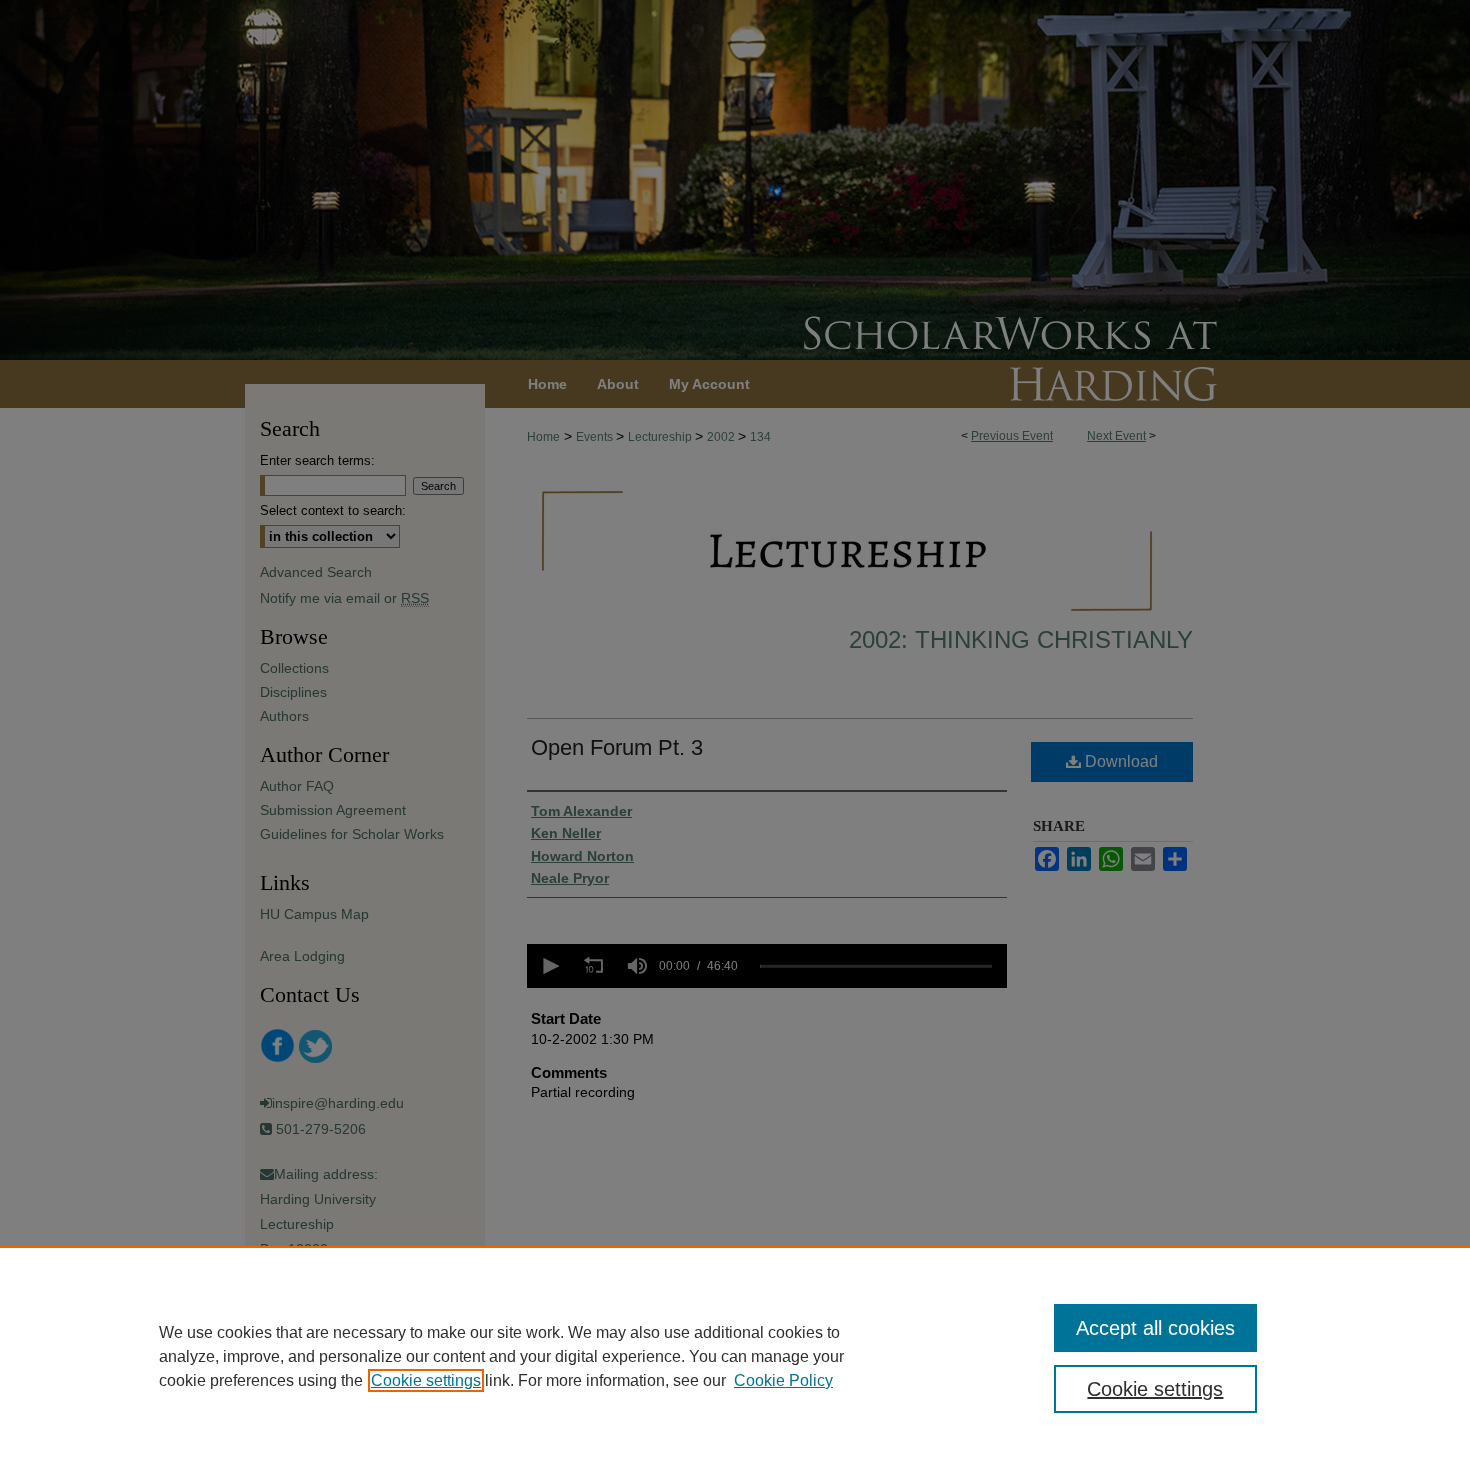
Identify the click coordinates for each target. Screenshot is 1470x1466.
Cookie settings (426, 1380)
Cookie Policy (783, 1380)
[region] (735, 1356)
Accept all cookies (1155, 1328)
